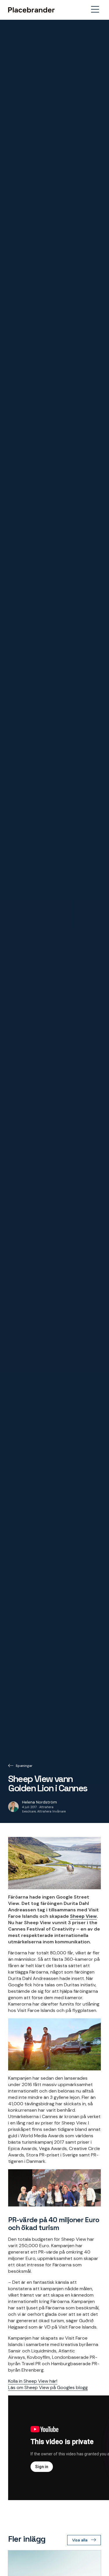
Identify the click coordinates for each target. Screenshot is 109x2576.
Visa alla (80, 2540)
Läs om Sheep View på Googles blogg (48, 2387)
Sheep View (83, 1916)
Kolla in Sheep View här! (33, 2381)
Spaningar (24, 1766)
